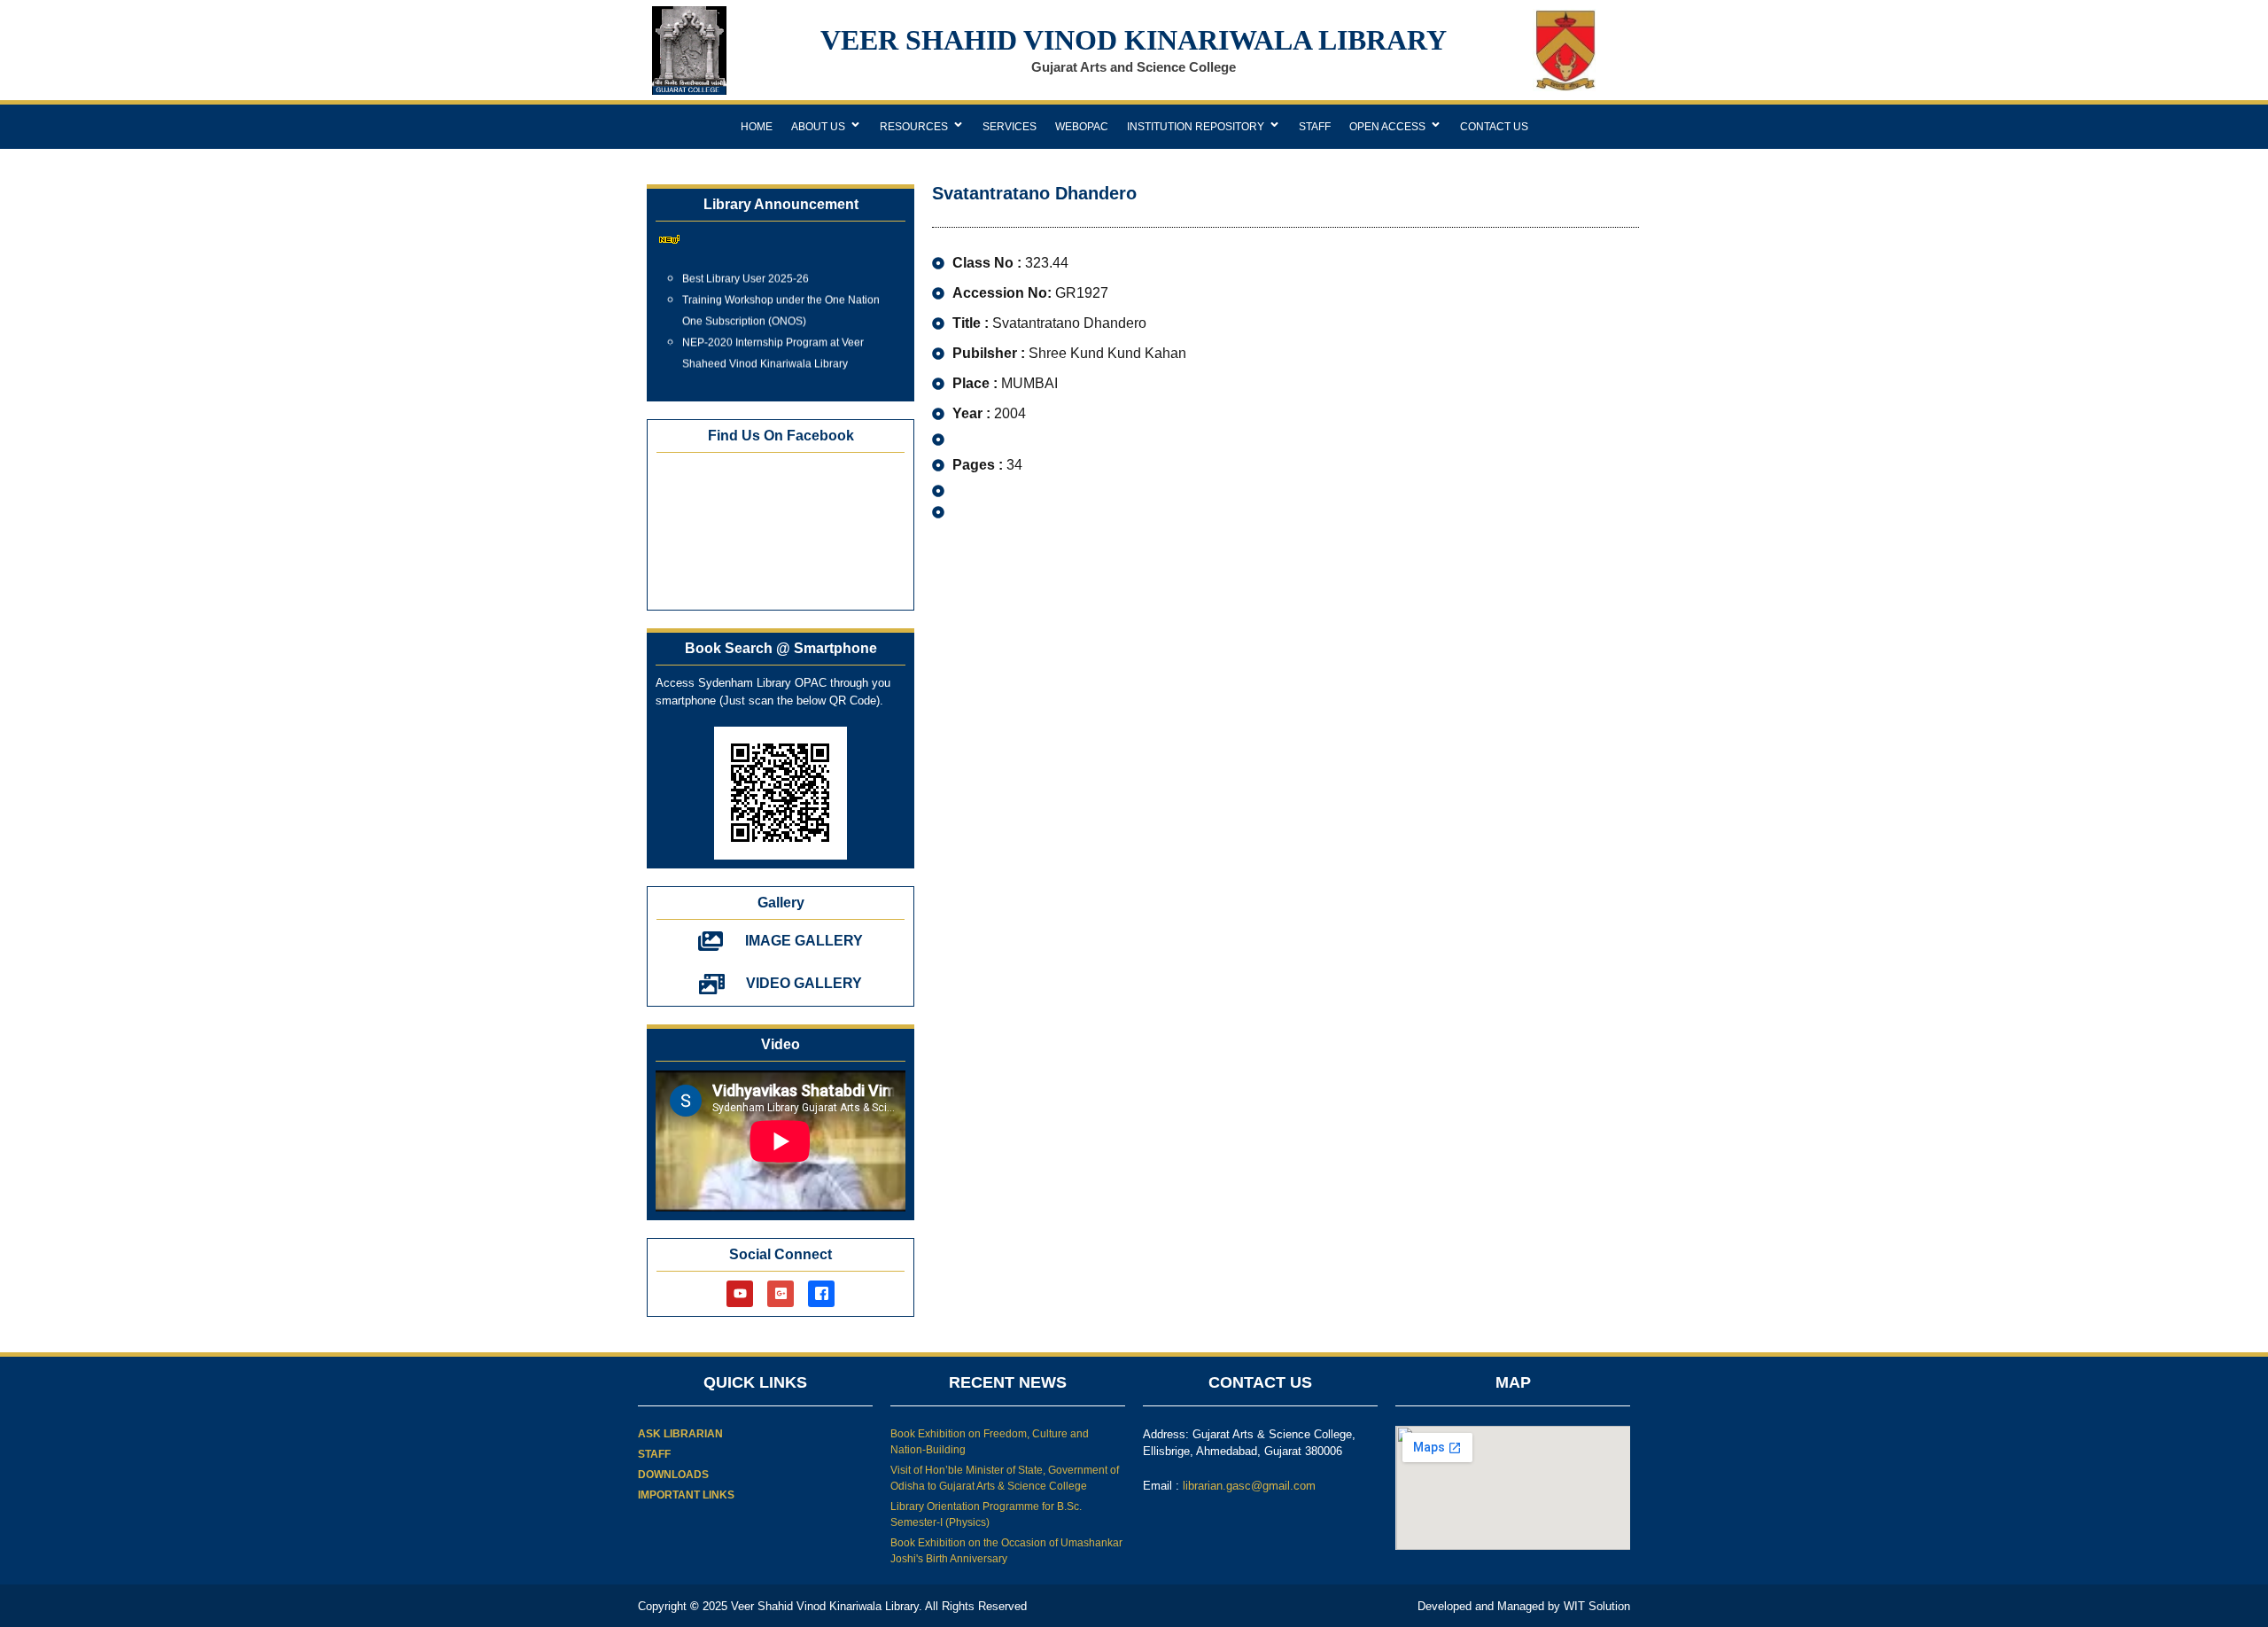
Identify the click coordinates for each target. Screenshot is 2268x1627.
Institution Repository (1196, 127)
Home (757, 127)
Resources (914, 127)
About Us (818, 127)
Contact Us (1494, 127)
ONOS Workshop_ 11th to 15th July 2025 (781, 373)
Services (1010, 127)
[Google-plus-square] (781, 1294)
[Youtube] (740, 1294)
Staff (1315, 127)
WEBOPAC (1082, 127)
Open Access (1387, 127)
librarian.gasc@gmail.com (1249, 1486)
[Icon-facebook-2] (821, 1294)
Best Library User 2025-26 (746, 267)
